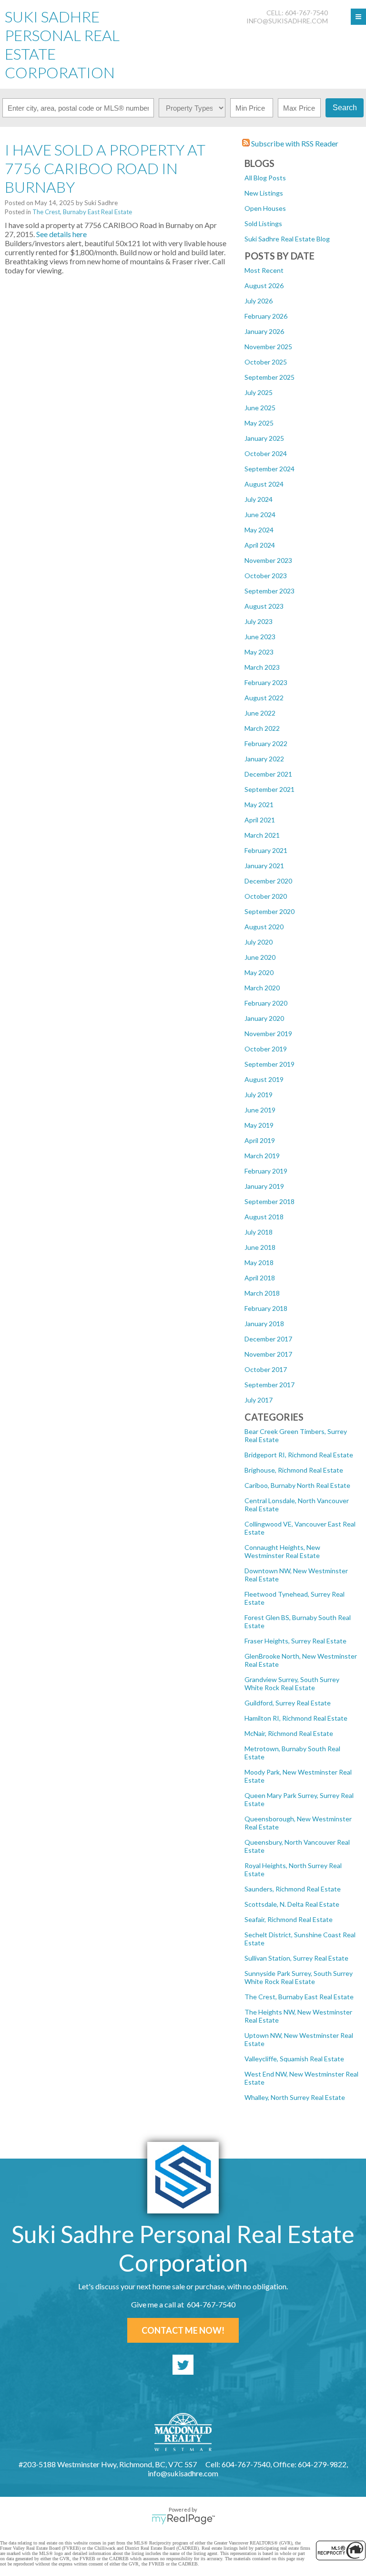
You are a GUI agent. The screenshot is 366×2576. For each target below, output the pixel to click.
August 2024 (264, 484)
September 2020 (269, 911)
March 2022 (262, 728)
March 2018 (262, 1293)
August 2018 (264, 1217)
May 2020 (259, 972)
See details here (61, 234)
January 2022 (264, 759)
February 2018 (266, 1308)
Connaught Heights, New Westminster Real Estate (282, 1551)
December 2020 (268, 881)
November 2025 (268, 347)
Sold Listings (263, 223)
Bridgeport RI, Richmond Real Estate (299, 1455)
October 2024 (266, 453)
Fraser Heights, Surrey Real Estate (295, 1641)
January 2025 (264, 438)
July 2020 (259, 942)
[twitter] (183, 2365)
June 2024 (260, 514)
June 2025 (260, 408)
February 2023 (266, 682)
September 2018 (269, 1201)
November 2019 (268, 1034)
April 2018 (260, 1278)
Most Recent (264, 270)
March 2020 (262, 988)
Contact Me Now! (183, 2330)
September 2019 (269, 1064)
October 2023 (266, 576)
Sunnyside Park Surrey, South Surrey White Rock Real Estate (299, 1977)
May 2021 (259, 805)
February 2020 (266, 1003)
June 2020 (260, 957)
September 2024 (269, 469)
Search (345, 108)
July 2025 (259, 392)
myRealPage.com (183, 2519)
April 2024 (260, 545)
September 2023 (269, 591)
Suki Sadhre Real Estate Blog (287, 239)
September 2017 (269, 1385)
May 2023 (259, 652)
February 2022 (266, 743)
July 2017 (259, 1400)
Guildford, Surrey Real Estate (288, 1703)
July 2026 (259, 301)
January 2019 (264, 1186)
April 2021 (260, 820)
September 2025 (269, 377)
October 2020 (266, 896)
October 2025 (266, 362)
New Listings (264, 193)
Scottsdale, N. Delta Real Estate (292, 1904)
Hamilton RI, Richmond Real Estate (296, 1718)
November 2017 (268, 1354)
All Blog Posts (265, 178)
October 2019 (266, 1049)
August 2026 (264, 286)
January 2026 (264, 331)
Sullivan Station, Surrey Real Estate (296, 1958)
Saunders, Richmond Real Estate (293, 1889)
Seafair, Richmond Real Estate (289, 1919)
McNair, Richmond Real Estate (289, 1733)
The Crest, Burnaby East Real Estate (299, 1997)
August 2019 (264, 1079)
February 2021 (266, 850)
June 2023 (260, 637)
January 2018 (264, 1324)
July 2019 (259, 1095)
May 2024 (259, 530)
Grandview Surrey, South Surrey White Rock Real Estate (292, 1683)
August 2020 (264, 927)
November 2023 (268, 560)
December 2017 (268, 1339)
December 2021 (268, 774)
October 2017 (266, 1369)
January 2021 (264, 866)
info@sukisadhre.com (287, 21)
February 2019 (266, 1171)
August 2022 (264, 698)
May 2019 (259, 1125)
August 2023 (264, 606)
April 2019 (260, 1140)
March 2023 (262, 667)
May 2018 (259, 1262)
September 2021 (269, 789)
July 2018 (259, 1232)
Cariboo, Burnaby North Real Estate (297, 1485)
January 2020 (264, 1018)
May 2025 (259, 423)
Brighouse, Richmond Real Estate (294, 1470)
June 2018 (260, 1247)
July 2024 (259, 499)
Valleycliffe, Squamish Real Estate (294, 2059)
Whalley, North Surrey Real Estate (295, 2097)
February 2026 (266, 316)
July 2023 (259, 621)
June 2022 (260, 713)
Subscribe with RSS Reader (294, 143)
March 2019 (262, 1156)
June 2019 (260, 1110)
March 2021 (262, 835)
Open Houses (265, 208)
